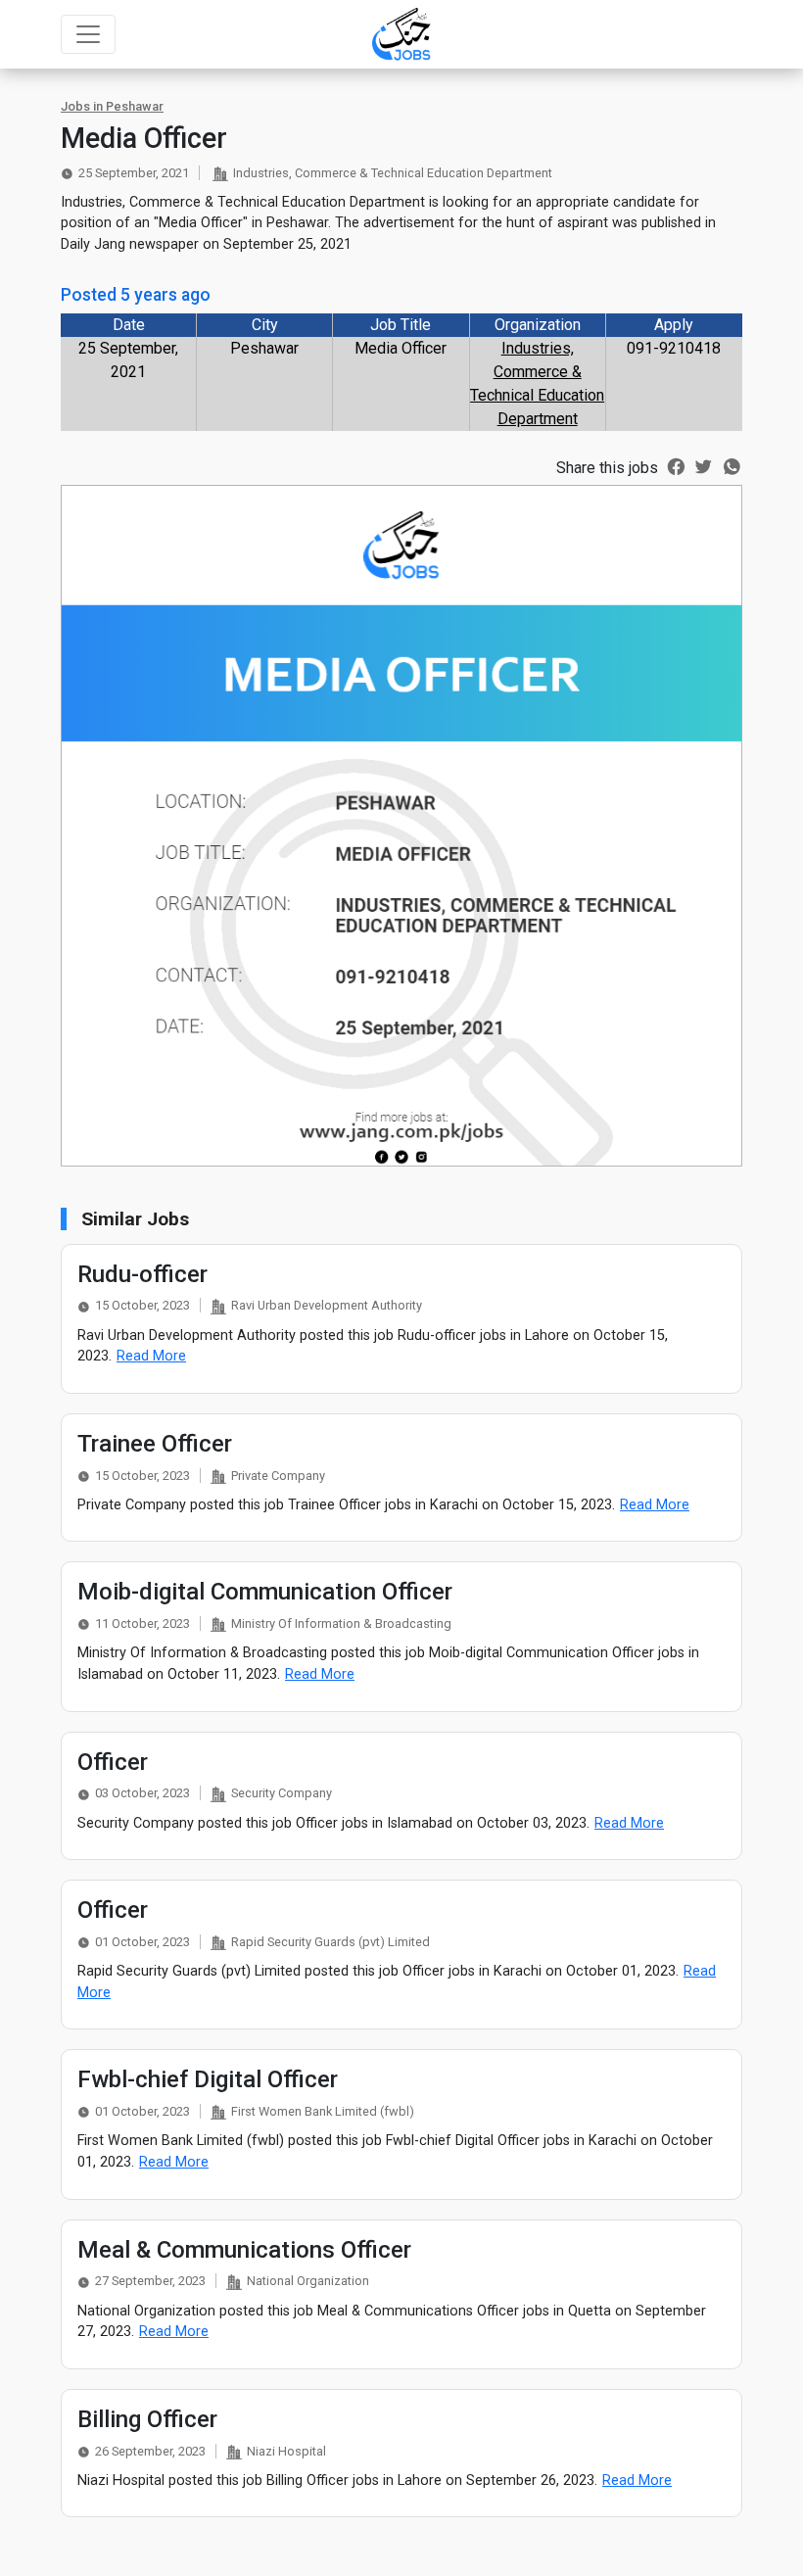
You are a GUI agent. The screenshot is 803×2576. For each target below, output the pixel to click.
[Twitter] (704, 465)
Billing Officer (147, 2419)
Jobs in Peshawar (112, 106)
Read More (151, 1356)
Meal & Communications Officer (244, 2250)
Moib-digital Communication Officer (265, 1592)
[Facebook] (676, 465)
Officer (113, 1762)
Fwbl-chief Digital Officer (208, 2079)
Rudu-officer (142, 1274)
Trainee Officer (155, 1444)
